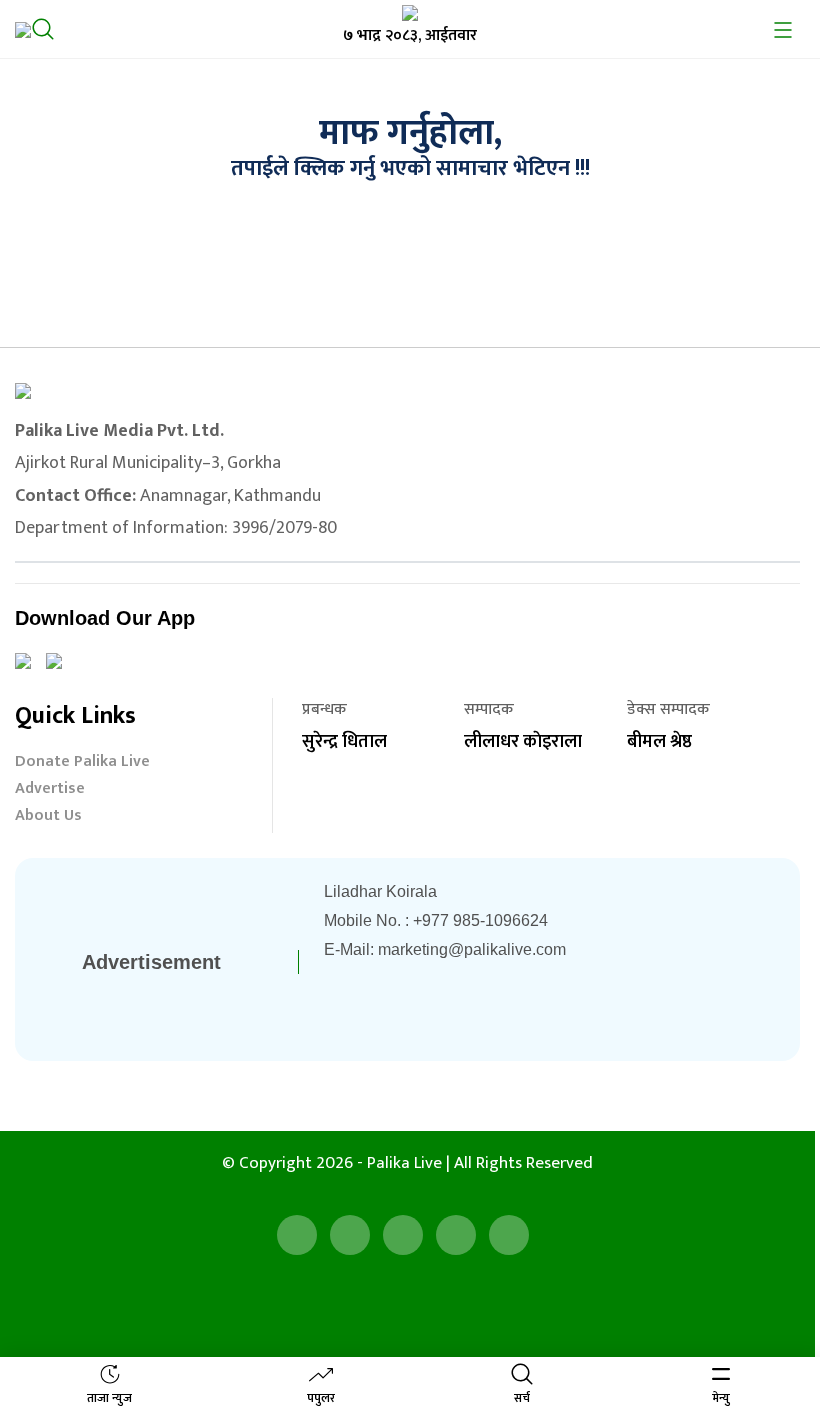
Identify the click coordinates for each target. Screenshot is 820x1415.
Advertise (50, 790)
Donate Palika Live (82, 763)
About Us (48, 817)
